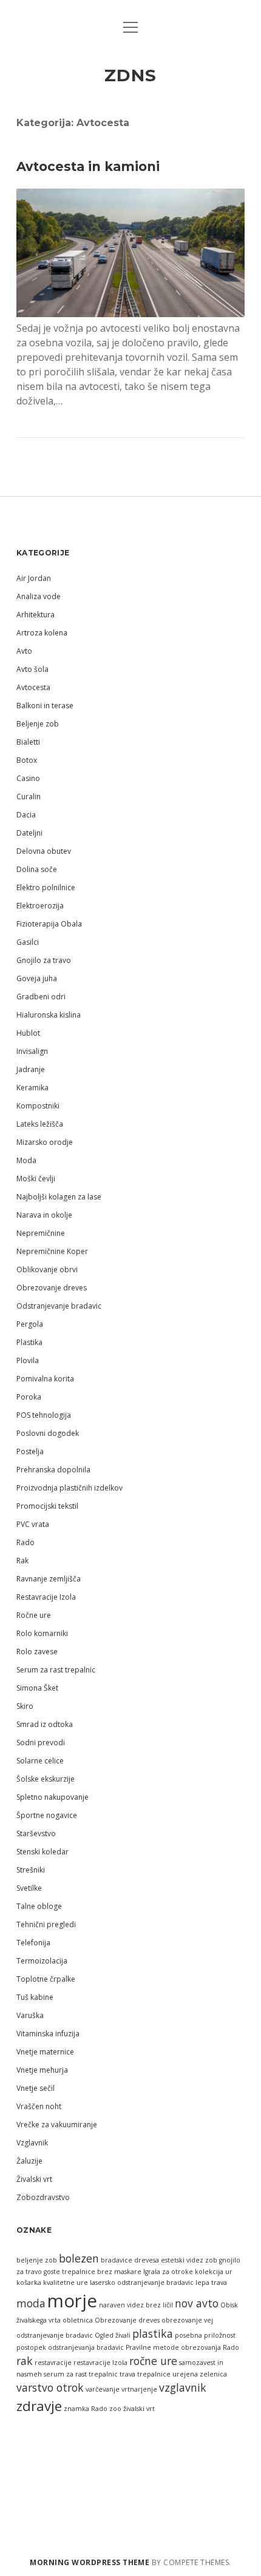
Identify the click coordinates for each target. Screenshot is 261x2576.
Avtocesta (33, 687)
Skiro (25, 1706)
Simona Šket (37, 1688)
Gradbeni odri (41, 997)
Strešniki (31, 1870)
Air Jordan (34, 578)
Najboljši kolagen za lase (59, 1197)
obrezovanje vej (187, 2320)
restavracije (53, 2363)
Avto (24, 651)
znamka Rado (86, 2409)
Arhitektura (36, 615)
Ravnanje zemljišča (49, 1579)
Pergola (30, 1324)
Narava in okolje (44, 1215)
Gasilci (28, 942)
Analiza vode (39, 596)
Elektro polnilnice (46, 887)
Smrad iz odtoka (45, 1724)
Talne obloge (39, 1906)
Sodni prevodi (41, 1742)
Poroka (29, 1397)
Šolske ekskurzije (46, 1779)
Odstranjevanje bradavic (59, 1306)
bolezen (79, 2258)
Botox (27, 760)
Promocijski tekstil (47, 1506)
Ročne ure (34, 1615)
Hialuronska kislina (49, 1015)
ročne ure (153, 2361)
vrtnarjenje (139, 2389)
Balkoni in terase (45, 706)
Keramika (32, 1088)
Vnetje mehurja (42, 2070)
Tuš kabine (35, 1997)
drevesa (147, 2260)
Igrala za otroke (168, 2272)
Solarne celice (40, 1761)
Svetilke (29, 1888)
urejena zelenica (200, 2374)
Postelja (30, 1451)
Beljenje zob (38, 724)
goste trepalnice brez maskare (93, 2272)
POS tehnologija (44, 1415)
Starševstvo (36, 1833)
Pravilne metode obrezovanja (173, 2347)
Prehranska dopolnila (53, 1470)
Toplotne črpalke (46, 1979)
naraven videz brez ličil (136, 2305)
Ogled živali (113, 2335)
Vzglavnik (32, 2143)
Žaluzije (29, 2161)
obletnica (78, 2320)
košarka (29, 2283)
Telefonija (33, 1943)
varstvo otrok (50, 2387)
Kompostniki (38, 1106)
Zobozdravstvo (43, 2197)
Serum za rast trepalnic (56, 1670)
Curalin (29, 797)
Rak (22, 1561)
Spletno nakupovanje (53, 1797)
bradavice (117, 2260)
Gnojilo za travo (44, 960)
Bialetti (28, 742)
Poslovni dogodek (48, 1433)
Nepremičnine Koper (52, 1251)
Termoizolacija (42, 1961)
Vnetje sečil (36, 2088)
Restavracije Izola (46, 1597)
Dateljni (29, 833)
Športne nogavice (47, 1815)
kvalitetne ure (66, 2283)
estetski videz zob (189, 2260)
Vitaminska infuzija (48, 2034)
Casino (28, 778)
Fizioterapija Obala (49, 924)
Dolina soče (37, 869)
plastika (153, 2333)
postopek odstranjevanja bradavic (70, 2347)
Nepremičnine (41, 1233)
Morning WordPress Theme (90, 2562)
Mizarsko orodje (45, 1142)
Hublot (28, 1033)
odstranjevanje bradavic (55, 2335)
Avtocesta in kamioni (88, 166)
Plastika (29, 1342)
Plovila (28, 1360)
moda (31, 2303)
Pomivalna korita (45, 1379)
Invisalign (32, 1051)
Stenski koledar (42, 1852)
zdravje (39, 2406)
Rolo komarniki (42, 1633)
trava (127, 2374)
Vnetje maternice (45, 2052)
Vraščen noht (39, 2106)
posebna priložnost (205, 2335)
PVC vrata (33, 1524)
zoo (115, 2409)
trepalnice (154, 2374)
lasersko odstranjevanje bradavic (142, 2283)
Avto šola (32, 669)
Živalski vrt (34, 2179)
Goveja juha (37, 978)
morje (72, 2301)
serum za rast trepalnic (81, 2374)
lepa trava (211, 2283)
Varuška (30, 2015)
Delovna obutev (44, 851)
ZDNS (130, 75)
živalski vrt (139, 2409)
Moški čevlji (36, 1179)
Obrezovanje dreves (52, 1288)
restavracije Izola (100, 2363)
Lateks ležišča (40, 1124)
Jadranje (31, 1069)
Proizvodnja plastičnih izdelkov (69, 1488)
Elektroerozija (40, 906)
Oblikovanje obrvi (47, 1270)
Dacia (26, 815)
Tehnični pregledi (46, 1924)
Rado (25, 1542)
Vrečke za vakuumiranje (57, 2125)
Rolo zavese (37, 1652)
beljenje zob (37, 2260)
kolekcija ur (214, 2272)
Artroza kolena (42, 633)
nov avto (197, 2303)
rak (25, 2361)
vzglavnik (183, 2387)
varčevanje (103, 2389)
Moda (26, 1160)
